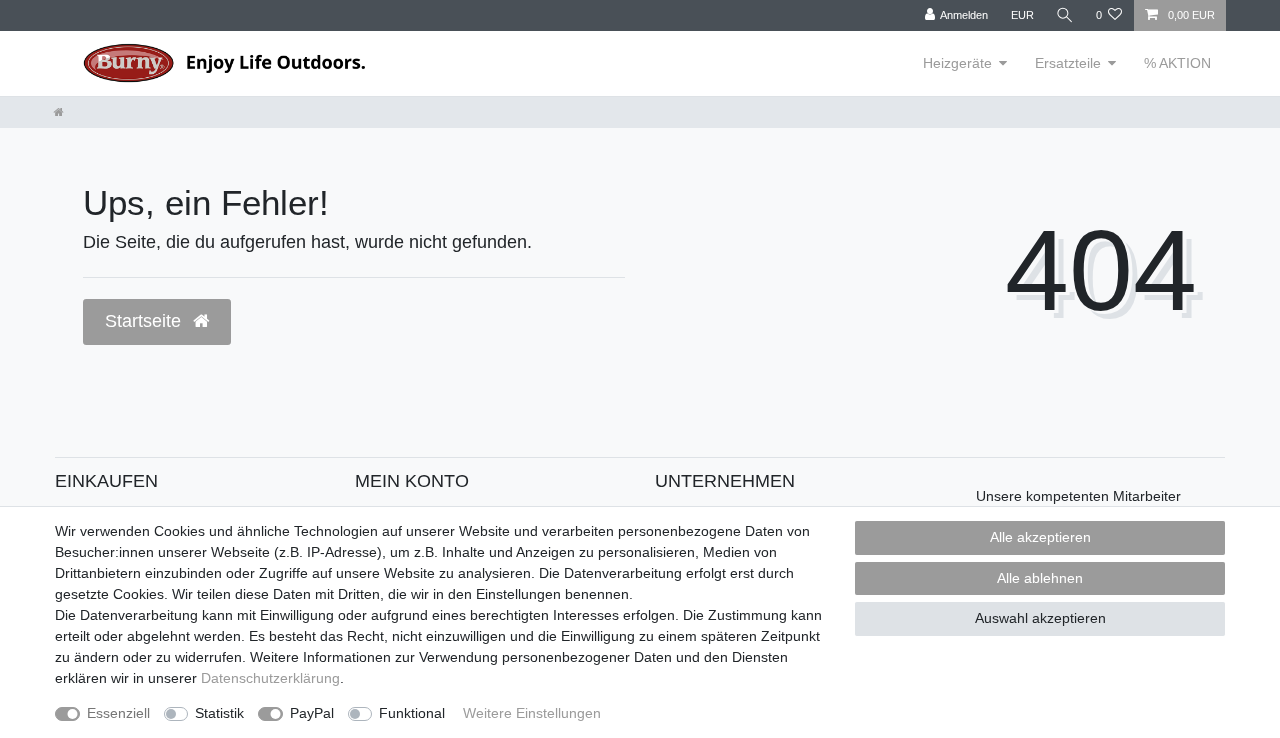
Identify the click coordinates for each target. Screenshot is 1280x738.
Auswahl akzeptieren (1040, 618)
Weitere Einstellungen (532, 713)
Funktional (412, 713)
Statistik (219, 713)
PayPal (312, 713)
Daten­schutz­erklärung (270, 678)
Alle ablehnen (1040, 578)
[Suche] (1065, 15)
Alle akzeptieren (1040, 537)
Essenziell (118, 713)
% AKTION (1177, 63)
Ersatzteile (1068, 63)
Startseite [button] (145, 321)
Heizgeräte (957, 63)
